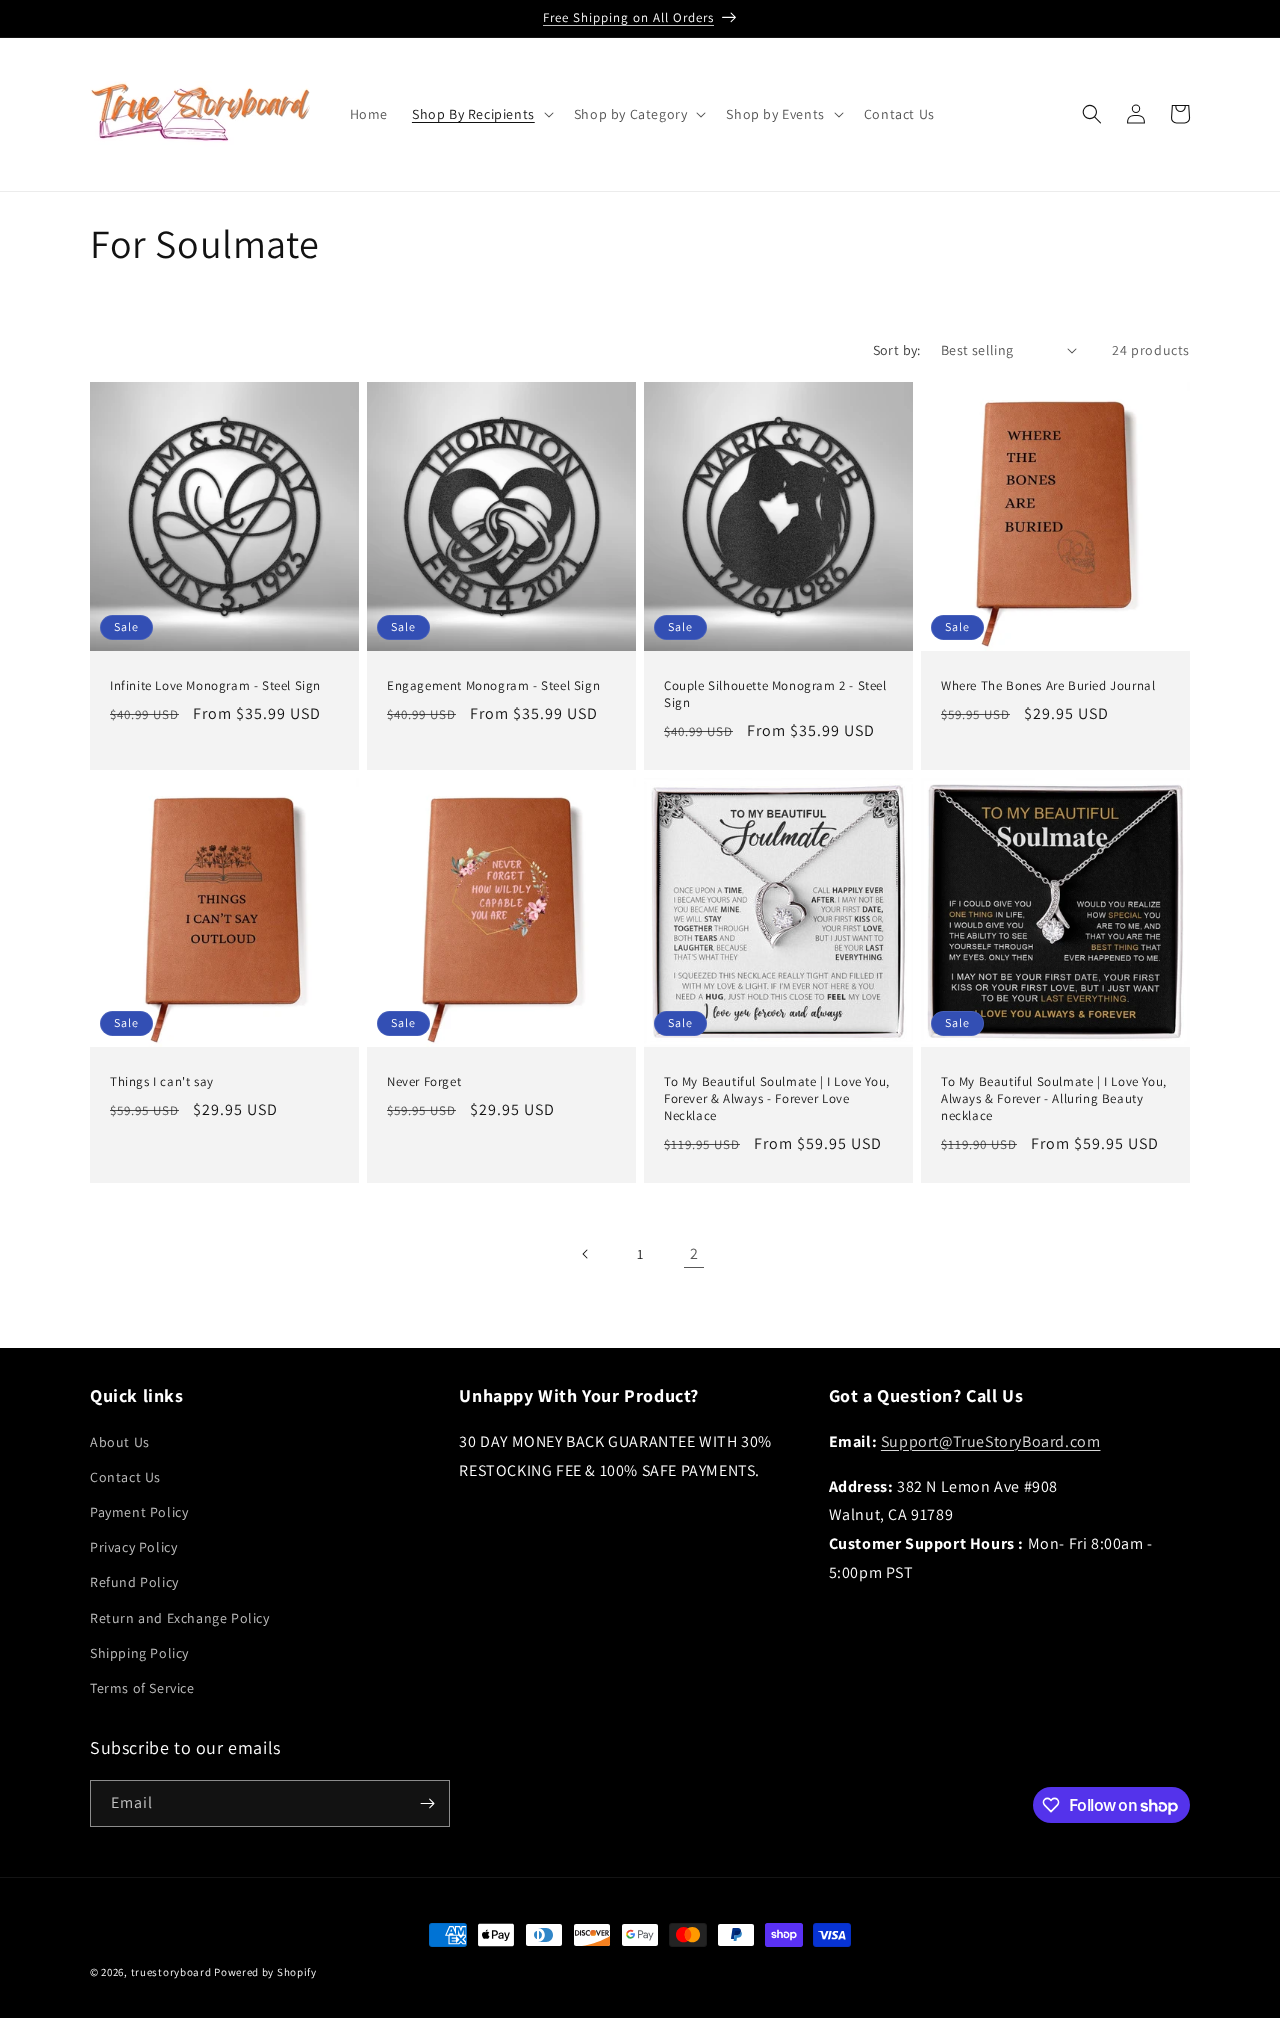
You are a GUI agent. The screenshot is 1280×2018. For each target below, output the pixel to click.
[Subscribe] (427, 1803)
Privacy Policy (133, 1547)
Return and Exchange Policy (180, 1618)
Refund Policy (134, 1582)
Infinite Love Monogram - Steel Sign (215, 686)
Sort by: (897, 350)
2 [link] (694, 1253)
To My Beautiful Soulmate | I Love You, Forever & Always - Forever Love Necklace (777, 1099)
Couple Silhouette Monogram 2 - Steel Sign (775, 694)
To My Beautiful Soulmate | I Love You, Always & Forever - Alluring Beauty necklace (1054, 1099)
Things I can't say (162, 1082)
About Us (120, 1442)
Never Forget (424, 1082)
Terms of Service (142, 1688)
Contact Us (125, 1477)
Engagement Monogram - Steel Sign (493, 686)
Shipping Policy (139, 1653)
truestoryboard (171, 1972)
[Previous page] (586, 1254)
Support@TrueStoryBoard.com (991, 1441)
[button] (481, 114)
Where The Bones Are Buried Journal (1048, 686)
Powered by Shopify (265, 1972)
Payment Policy (139, 1512)
